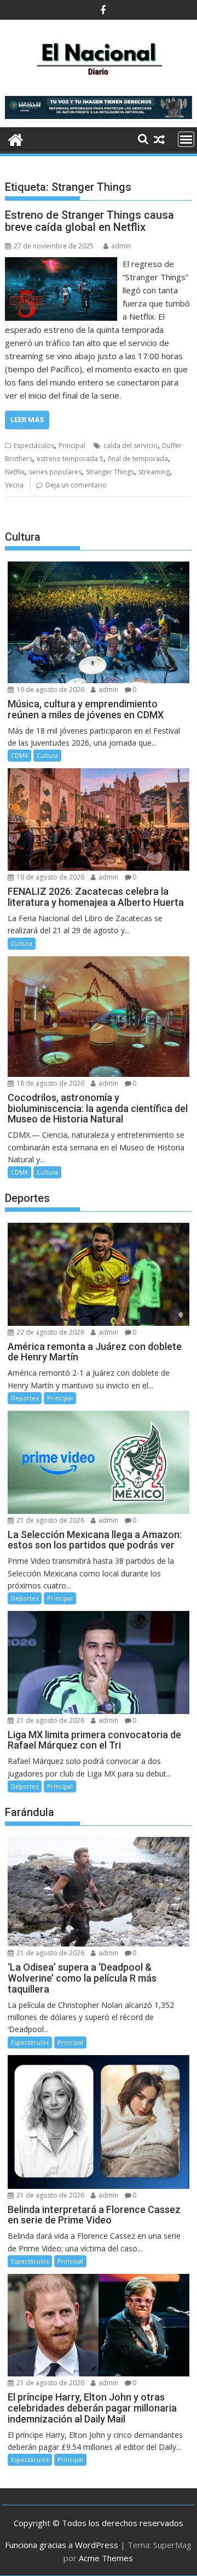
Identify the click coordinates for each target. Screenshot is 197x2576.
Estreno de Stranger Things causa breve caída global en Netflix (89, 221)
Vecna (14, 485)
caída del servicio (131, 446)
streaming (154, 472)
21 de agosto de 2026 (50, 1520)
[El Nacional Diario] (16, 138)
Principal (72, 446)
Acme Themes (106, 2558)
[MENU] (186, 139)
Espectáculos (34, 446)
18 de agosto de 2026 (50, 1083)
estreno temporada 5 (70, 459)
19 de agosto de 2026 (50, 690)
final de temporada (138, 459)
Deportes (25, 1398)
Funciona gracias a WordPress (62, 2545)
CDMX (19, 755)
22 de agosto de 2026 (50, 1332)
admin (121, 246)
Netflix (15, 472)
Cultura (47, 755)
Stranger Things (110, 472)
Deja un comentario (76, 485)
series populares (55, 472)
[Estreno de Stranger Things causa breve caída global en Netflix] (61, 264)
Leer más (27, 420)
